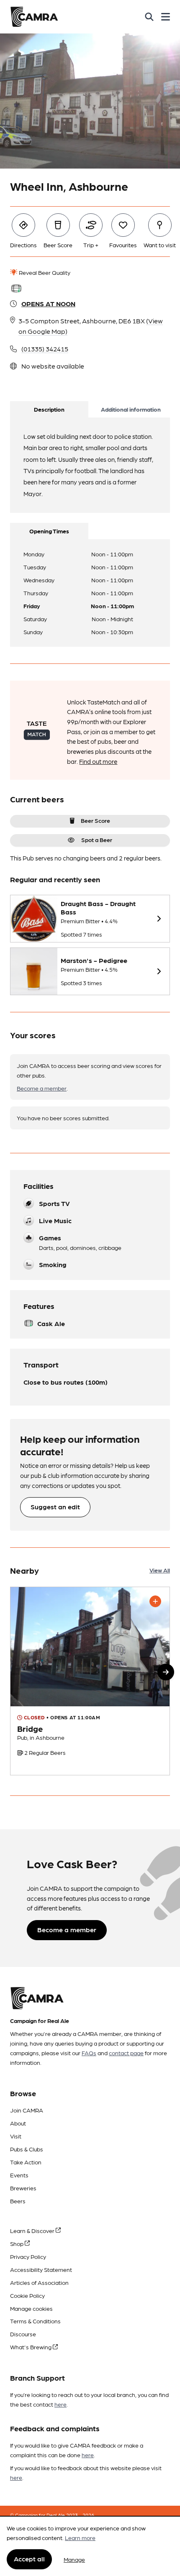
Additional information (131, 409)
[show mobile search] (149, 17)
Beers (18, 2201)
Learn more (80, 2538)
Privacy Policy (28, 2256)
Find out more (98, 761)
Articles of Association (39, 2282)
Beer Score (95, 820)
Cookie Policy (27, 2295)
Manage (74, 2559)
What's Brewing (31, 2347)
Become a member (42, 1088)
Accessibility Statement (41, 2269)
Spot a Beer (97, 840)
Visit (16, 2136)
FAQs (89, 2053)
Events (19, 2175)
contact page (126, 2053)
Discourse (23, 2334)
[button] (166, 1672)
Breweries (23, 2188)
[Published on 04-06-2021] (90, 1681)
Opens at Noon (48, 303)
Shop (17, 2243)
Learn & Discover (33, 2230)
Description (49, 409)
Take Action (26, 2162)
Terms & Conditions (35, 2321)
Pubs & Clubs (27, 2149)
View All (160, 1570)
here (60, 2404)
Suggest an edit (55, 1507)
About (18, 2123)
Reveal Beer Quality (44, 272)
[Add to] (155, 1601)
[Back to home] (34, 17)
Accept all (29, 2559)
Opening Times (49, 531)
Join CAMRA (27, 2110)
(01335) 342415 (45, 349)
